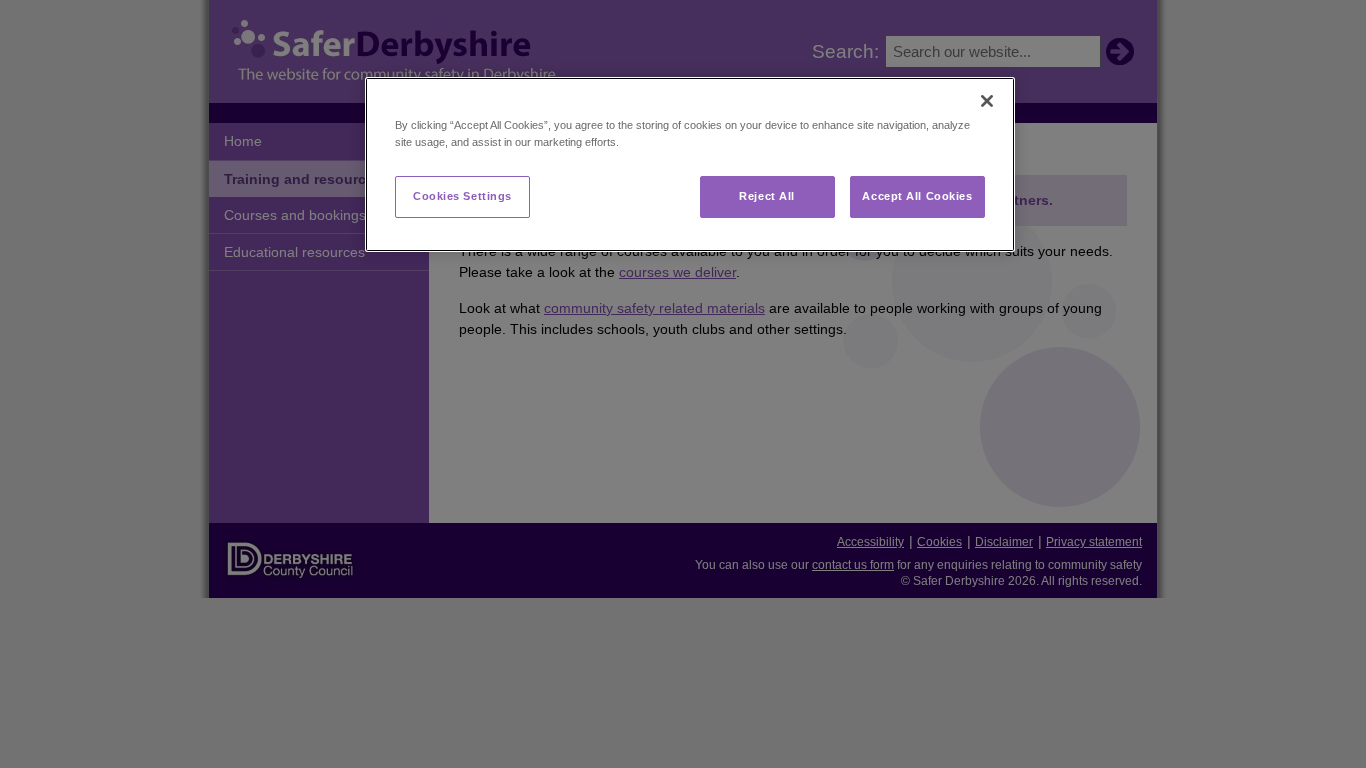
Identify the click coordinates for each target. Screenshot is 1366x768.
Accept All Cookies (917, 196)
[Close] (987, 101)
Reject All (767, 196)
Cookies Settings (462, 196)
